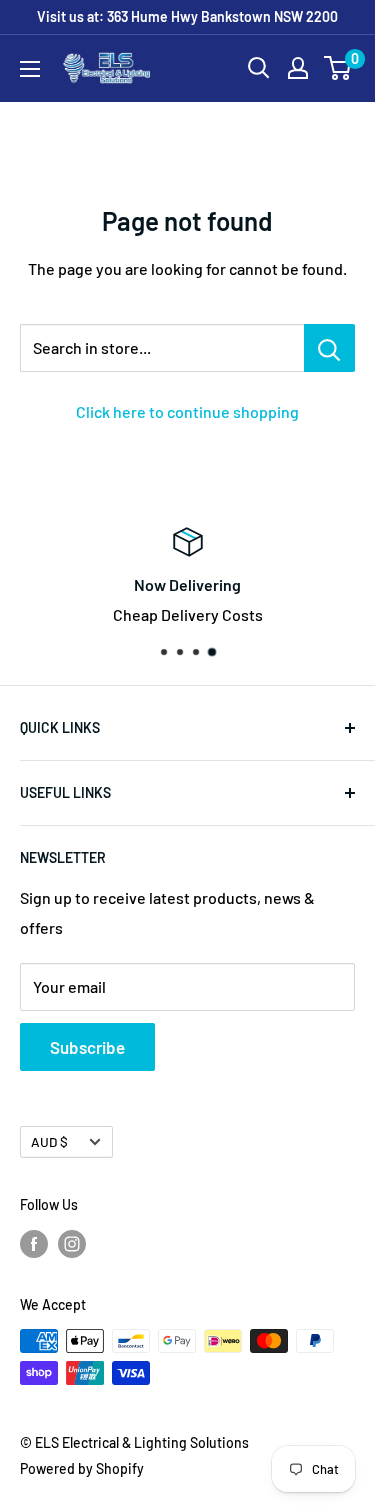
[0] (338, 68)
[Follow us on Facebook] (34, 1243)
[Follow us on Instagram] (72, 1243)
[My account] (298, 68)
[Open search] (259, 68)
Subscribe (87, 1047)
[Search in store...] (329, 348)
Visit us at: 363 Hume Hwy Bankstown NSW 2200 (187, 16)
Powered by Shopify (82, 1468)
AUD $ (49, 1141)
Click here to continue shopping (187, 411)
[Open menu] (30, 69)
